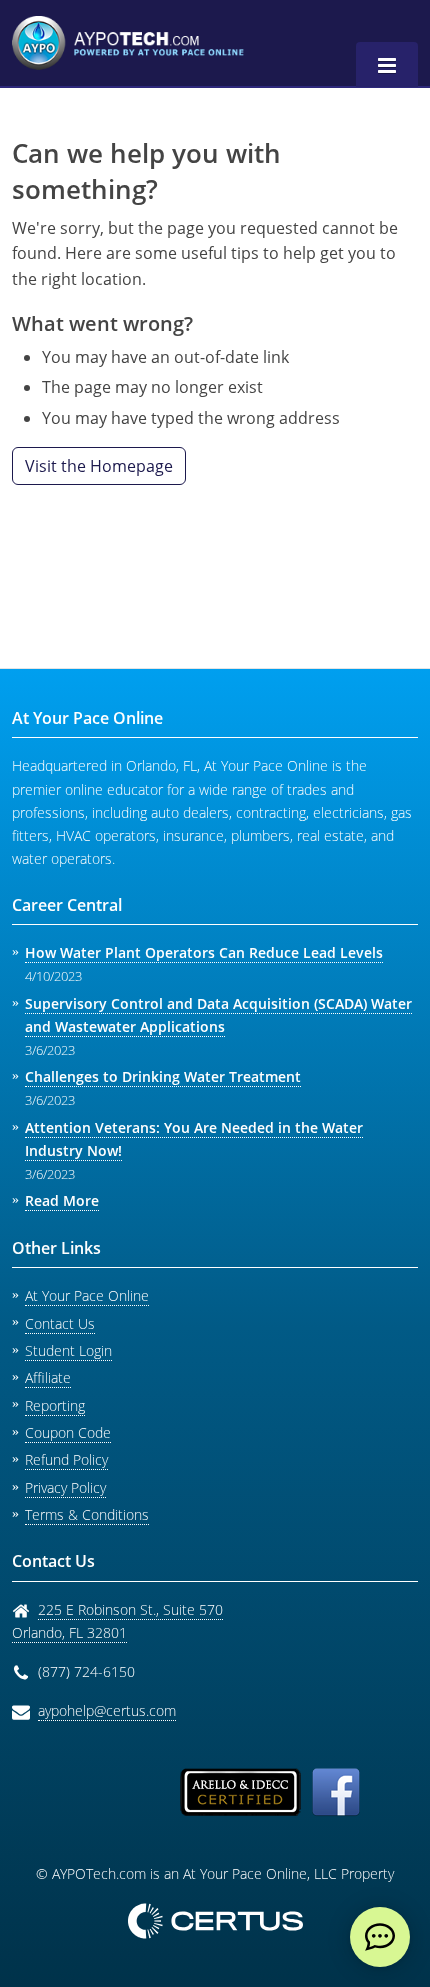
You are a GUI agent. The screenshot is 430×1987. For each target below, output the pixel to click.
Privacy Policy (65, 1487)
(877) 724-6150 (86, 1671)
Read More (62, 1200)
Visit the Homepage (99, 466)
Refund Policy (66, 1459)
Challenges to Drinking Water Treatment (163, 1076)
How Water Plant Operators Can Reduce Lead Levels (204, 952)
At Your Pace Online (87, 1295)
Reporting (55, 1405)
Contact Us (60, 1323)
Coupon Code (68, 1432)
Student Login (68, 1350)
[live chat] (380, 1937)
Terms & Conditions (87, 1514)
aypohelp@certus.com (107, 1710)
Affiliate (48, 1377)
